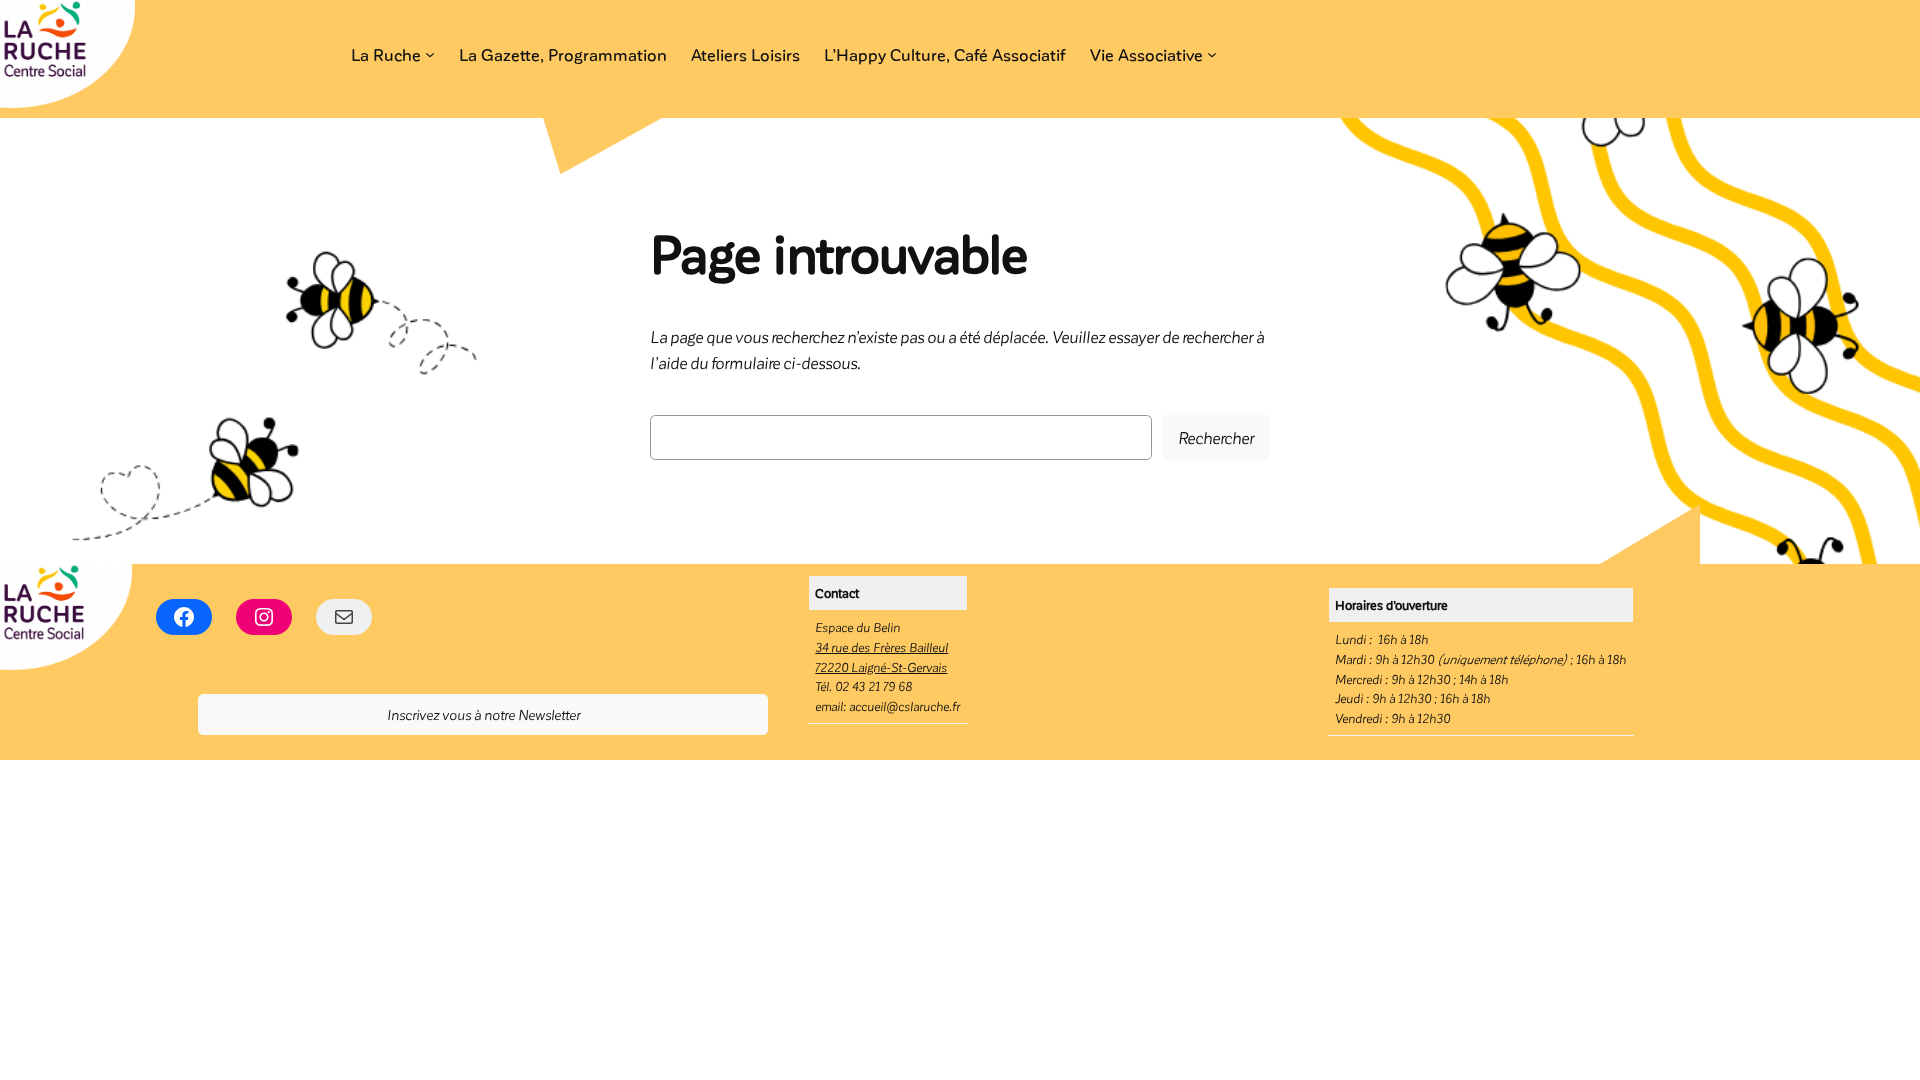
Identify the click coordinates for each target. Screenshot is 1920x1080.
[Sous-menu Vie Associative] (1212, 54)
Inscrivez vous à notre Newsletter (483, 714)
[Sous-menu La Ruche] (430, 54)
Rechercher (1216, 437)
